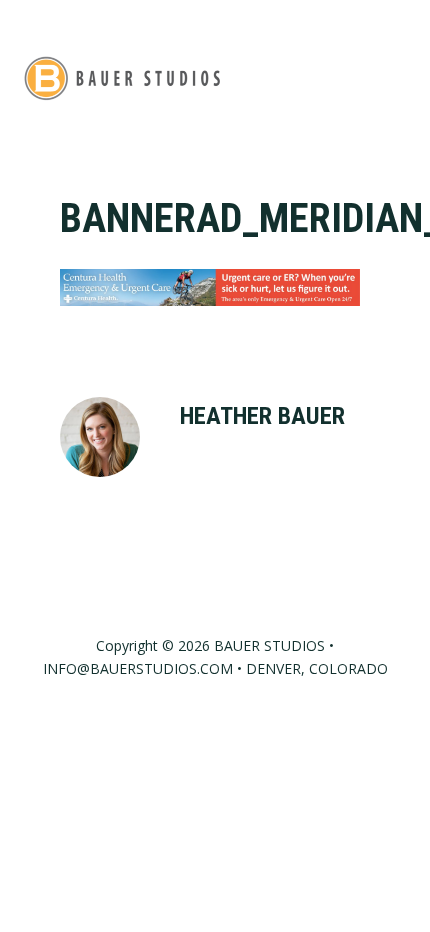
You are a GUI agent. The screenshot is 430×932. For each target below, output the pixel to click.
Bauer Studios (122, 77)
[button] (396, 77)
